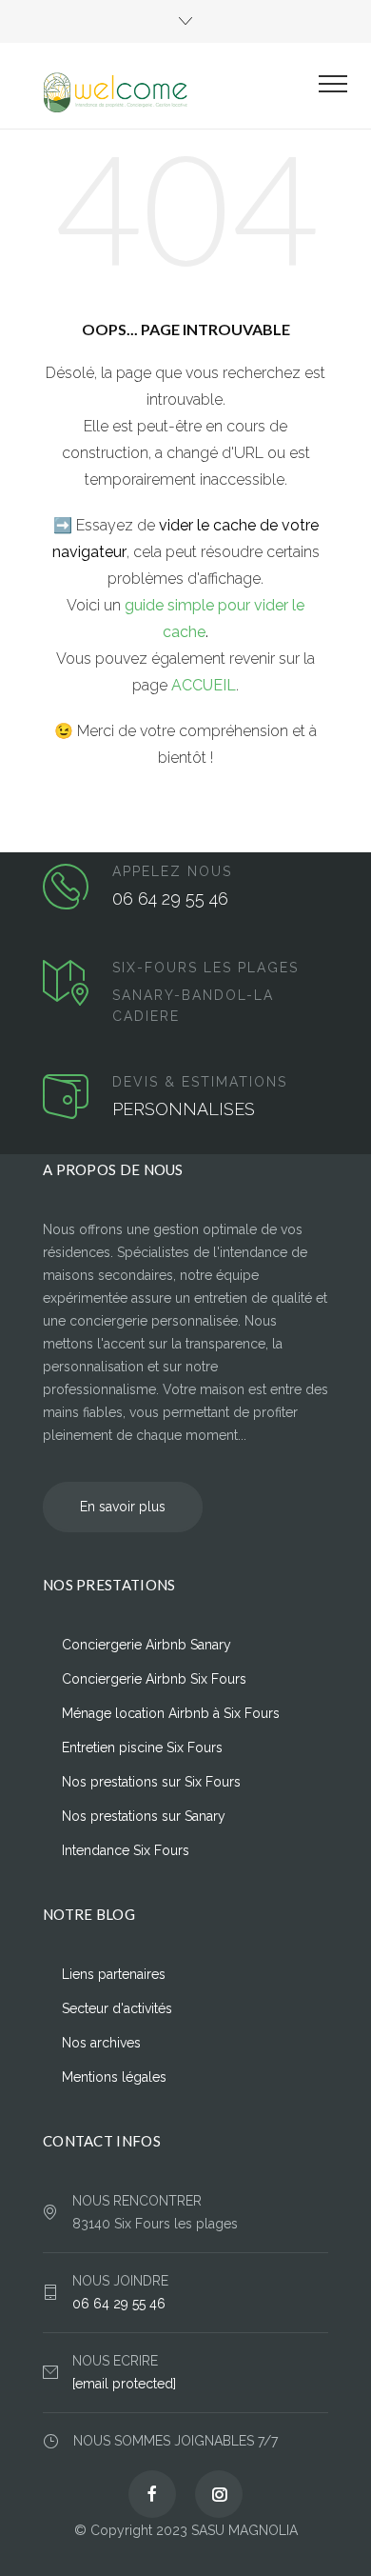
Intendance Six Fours (126, 1850)
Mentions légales (114, 2077)
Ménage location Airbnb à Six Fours (171, 1713)
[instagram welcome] (219, 2494)
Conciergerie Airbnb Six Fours (154, 1679)
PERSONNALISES (184, 1109)
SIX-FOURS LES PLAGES (205, 968)
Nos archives (101, 2043)
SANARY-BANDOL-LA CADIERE (193, 1006)
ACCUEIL (204, 685)
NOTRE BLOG (89, 1914)
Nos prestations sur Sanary (144, 1816)
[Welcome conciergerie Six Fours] (171, 93)
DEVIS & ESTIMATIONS (200, 1082)
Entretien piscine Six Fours (142, 1747)
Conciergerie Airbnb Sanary (146, 1645)
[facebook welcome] (152, 2494)
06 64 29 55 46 (170, 899)
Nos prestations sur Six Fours (151, 1782)
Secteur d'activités (117, 2008)
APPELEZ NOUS (172, 871)
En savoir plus (123, 1507)
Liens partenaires (114, 1974)
